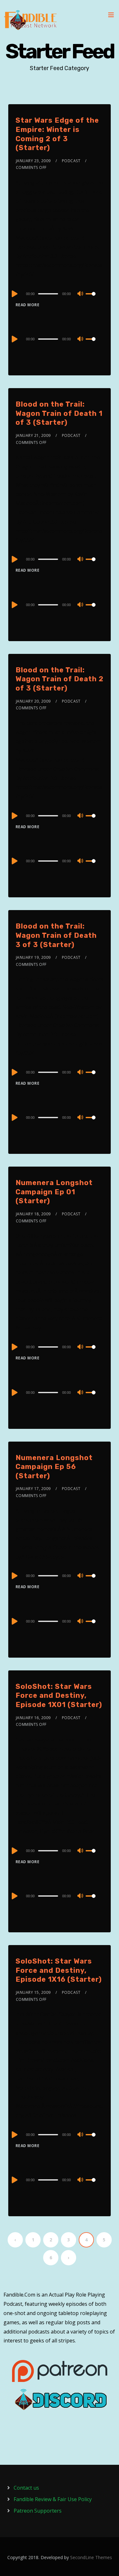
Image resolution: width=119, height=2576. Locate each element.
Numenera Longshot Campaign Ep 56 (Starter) (54, 1467)
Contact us (26, 2488)
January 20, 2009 (33, 701)
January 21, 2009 (33, 435)
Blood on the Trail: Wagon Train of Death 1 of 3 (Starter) (59, 413)
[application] (60, 293)
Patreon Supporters (38, 2511)
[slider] (95, 299)
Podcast (71, 161)
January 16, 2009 (33, 1718)
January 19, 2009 (33, 957)
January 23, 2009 (33, 161)
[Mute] (81, 294)
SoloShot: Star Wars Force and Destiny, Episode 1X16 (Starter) (59, 1970)
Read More (28, 305)
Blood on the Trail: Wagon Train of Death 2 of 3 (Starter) (60, 679)
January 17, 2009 (33, 1489)
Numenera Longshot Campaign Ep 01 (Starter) (54, 1192)
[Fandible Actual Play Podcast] (30, 20)
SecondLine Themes (91, 2557)
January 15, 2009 (33, 1992)
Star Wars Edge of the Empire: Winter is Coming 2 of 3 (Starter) (57, 134)
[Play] (14, 294)
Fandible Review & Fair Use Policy (53, 2499)
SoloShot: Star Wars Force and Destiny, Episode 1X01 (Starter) (59, 1696)
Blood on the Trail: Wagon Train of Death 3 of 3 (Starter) (56, 935)
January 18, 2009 (33, 1214)
